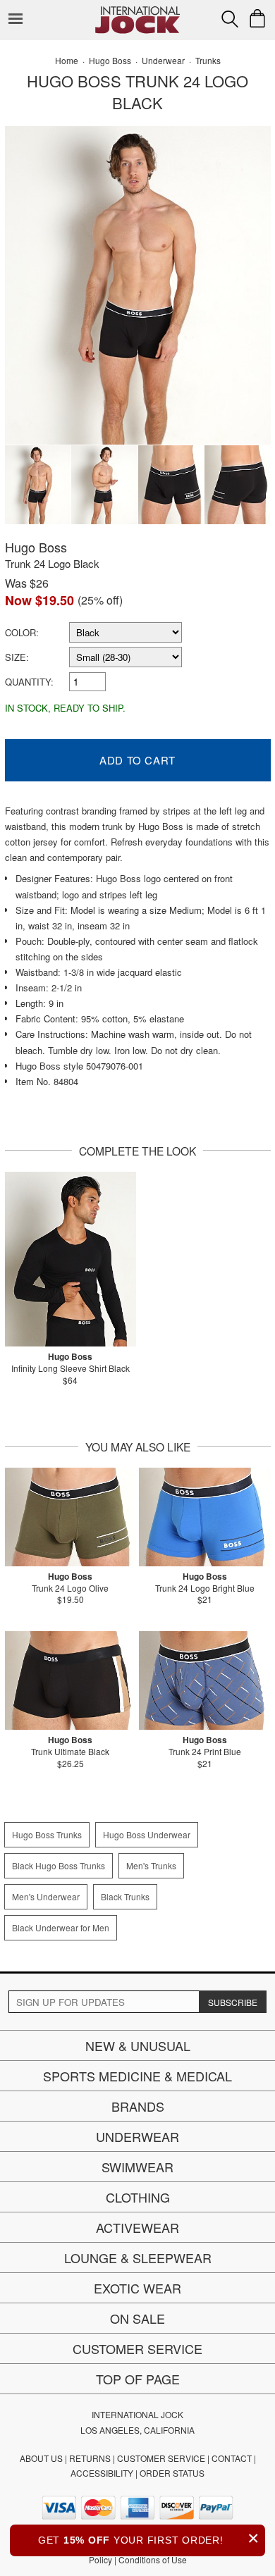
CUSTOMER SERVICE (161, 2458)
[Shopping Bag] (257, 18)
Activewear (137, 2227)
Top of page (138, 2379)
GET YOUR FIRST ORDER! (149, 2538)
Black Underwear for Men (61, 1927)
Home (67, 60)
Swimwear (137, 2167)
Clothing (138, 2197)
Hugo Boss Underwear (147, 1834)
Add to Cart (137, 760)
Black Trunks (125, 1896)
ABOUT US (41, 2458)
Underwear (137, 2136)
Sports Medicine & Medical (137, 2076)
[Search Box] (230, 19)
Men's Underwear (46, 1896)
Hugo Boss (36, 547)
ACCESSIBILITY (102, 2473)
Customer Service (137, 2348)
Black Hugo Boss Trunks (59, 1865)
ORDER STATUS (172, 2473)
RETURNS (90, 2458)
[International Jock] (137, 11)
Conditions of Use (153, 2559)
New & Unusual (138, 2045)
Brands (138, 2106)
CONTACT (232, 2458)
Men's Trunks (151, 1865)
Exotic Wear (137, 2288)
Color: (22, 632)
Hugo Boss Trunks (47, 1834)
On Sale (137, 2318)
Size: (17, 657)
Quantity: (29, 682)
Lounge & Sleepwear (138, 2258)
